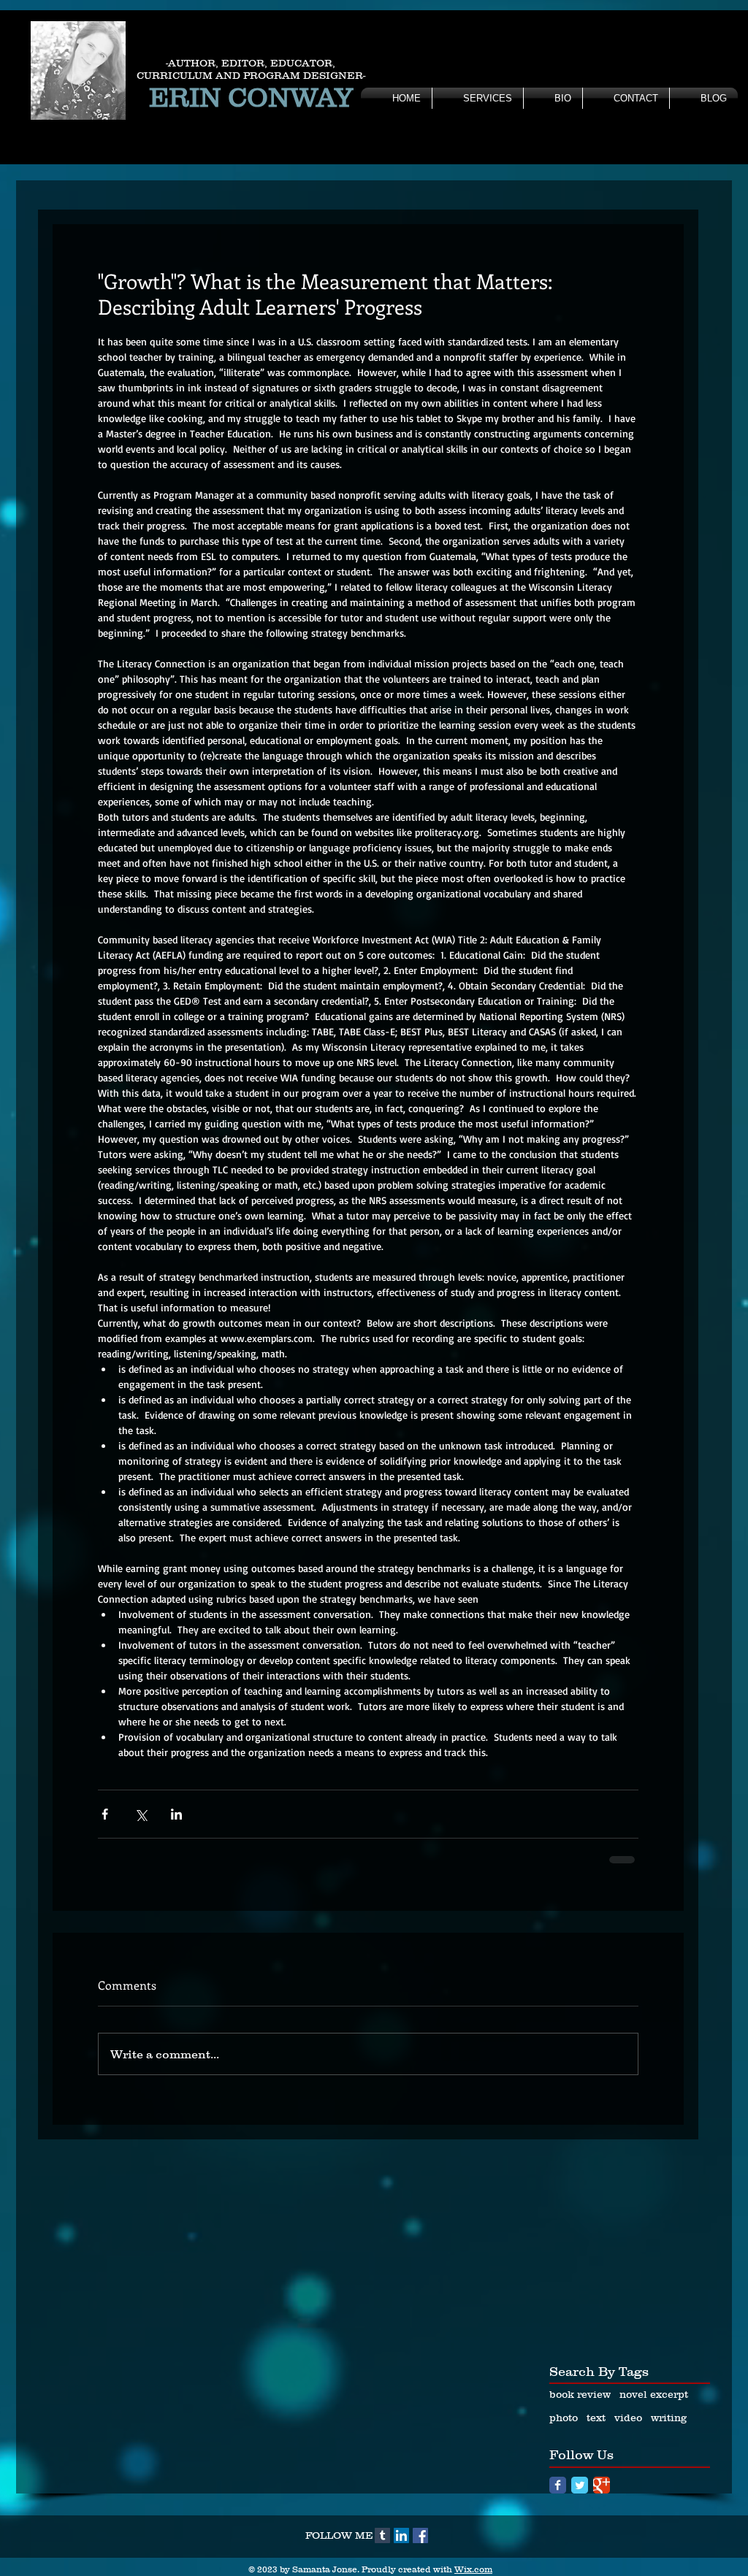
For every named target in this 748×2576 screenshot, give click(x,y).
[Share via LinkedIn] (176, 1814)
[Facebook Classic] (558, 2485)
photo (564, 2418)
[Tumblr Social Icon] (382, 2535)
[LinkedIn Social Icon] (401, 2535)
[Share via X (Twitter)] (141, 1814)
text (596, 2418)
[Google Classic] (602, 2485)
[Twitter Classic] (580, 2485)
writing (669, 2418)
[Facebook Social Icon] (420, 2535)
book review (580, 2394)
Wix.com (473, 2569)
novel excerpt (654, 2394)
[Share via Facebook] (105, 1814)
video (628, 2418)
